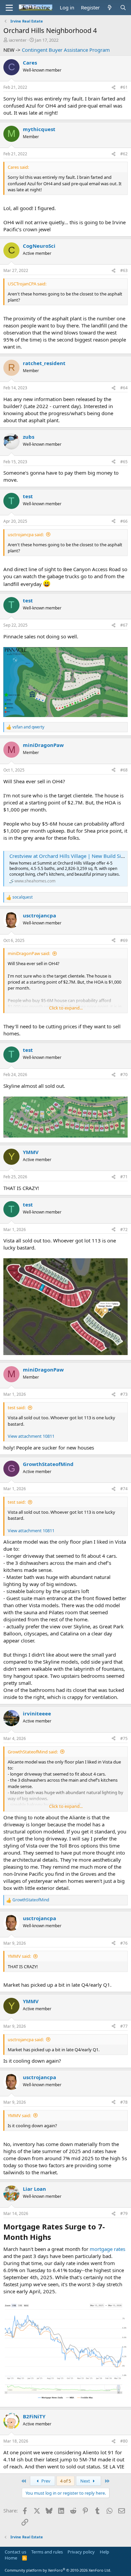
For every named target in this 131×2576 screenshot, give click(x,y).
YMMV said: (19, 1956)
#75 (124, 1738)
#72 (124, 1230)
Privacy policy (81, 2552)
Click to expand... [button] (66, 1008)
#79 (124, 2213)
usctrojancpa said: (26, 534)
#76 (124, 1943)
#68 (124, 770)
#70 (124, 1075)
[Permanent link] (54, 2238)
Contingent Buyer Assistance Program (66, 50)
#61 (124, 87)
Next (86, 2481)
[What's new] (110, 8)
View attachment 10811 (31, 1436)
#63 (124, 270)
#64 (124, 388)
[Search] (123, 8)
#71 (124, 1177)
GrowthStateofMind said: (33, 1752)
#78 (124, 2102)
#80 (124, 2441)
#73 (124, 1394)
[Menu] (9, 8)
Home (11, 2558)
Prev (45, 2481)
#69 (124, 940)
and (28, 727)
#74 (124, 1489)
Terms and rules (47, 2552)
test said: (17, 1408)
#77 (124, 2026)
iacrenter (18, 40)
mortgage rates (107, 2249)
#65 (124, 462)
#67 (124, 625)
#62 (124, 154)
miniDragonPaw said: (29, 953)
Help (104, 2552)
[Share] (114, 88)
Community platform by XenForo (58, 2570)
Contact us (15, 2552)
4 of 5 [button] (65, 2481)
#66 (124, 521)
